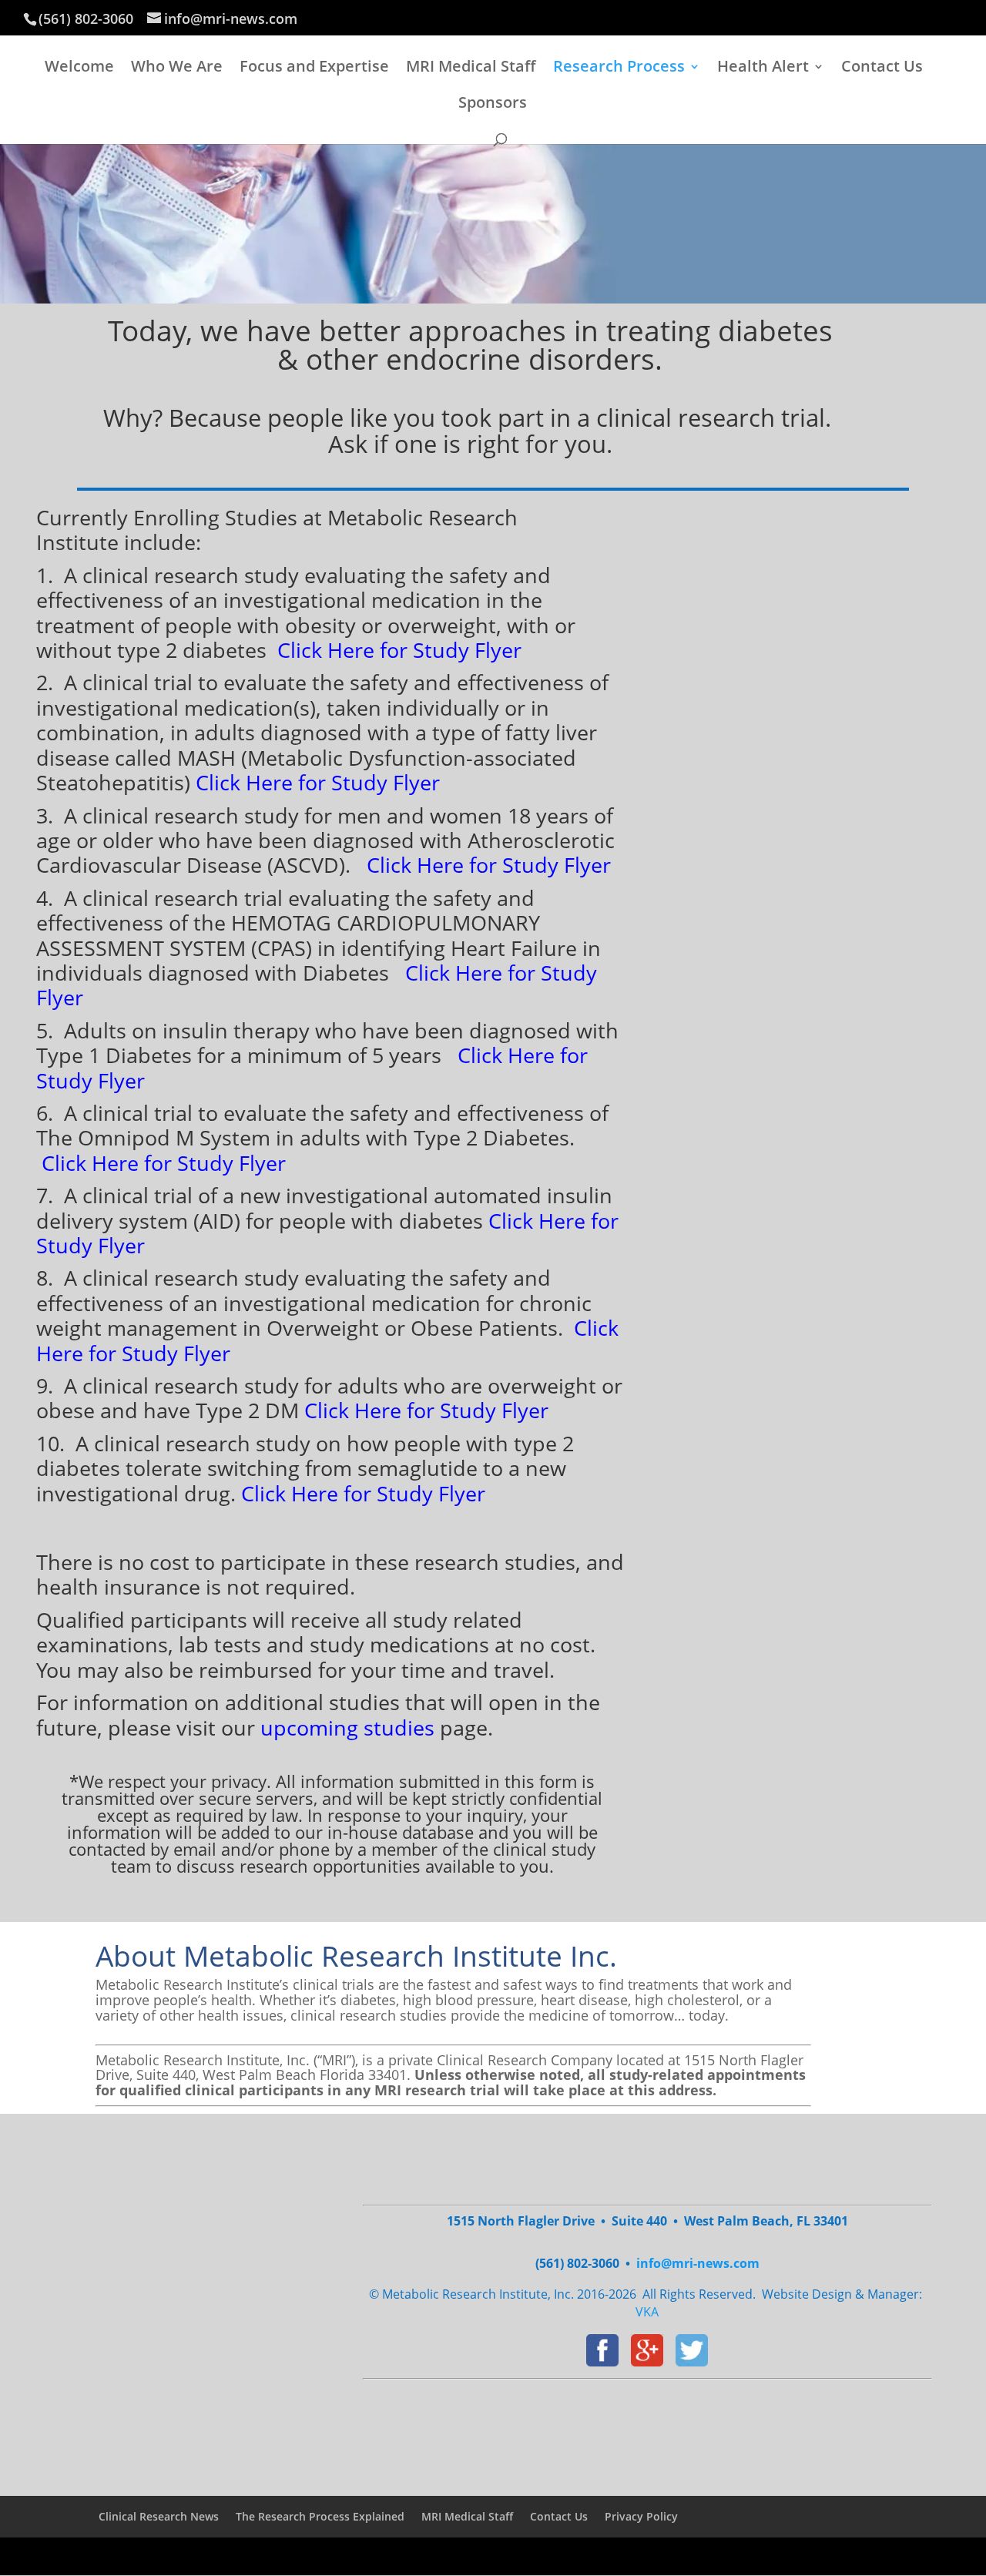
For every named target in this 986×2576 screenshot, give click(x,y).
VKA (647, 2312)
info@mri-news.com (698, 2263)
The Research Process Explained (320, 2516)
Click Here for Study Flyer (489, 865)
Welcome (79, 69)
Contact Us (882, 69)
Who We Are (177, 69)
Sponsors (493, 105)
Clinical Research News (159, 2516)
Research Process (619, 69)
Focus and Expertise (314, 69)
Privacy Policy (641, 2516)
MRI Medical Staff (471, 69)
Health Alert (763, 69)
